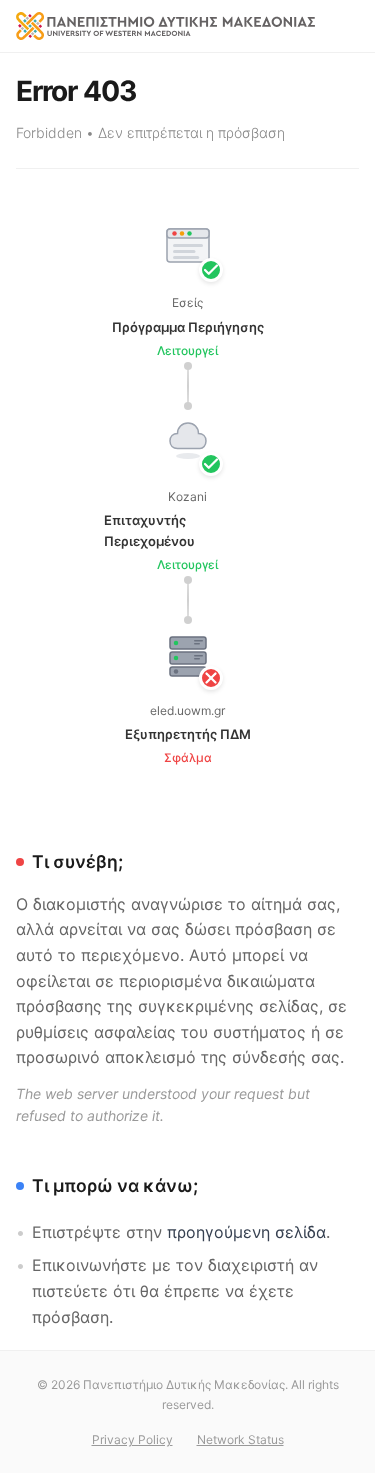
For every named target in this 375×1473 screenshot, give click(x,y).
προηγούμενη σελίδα (246, 1232)
